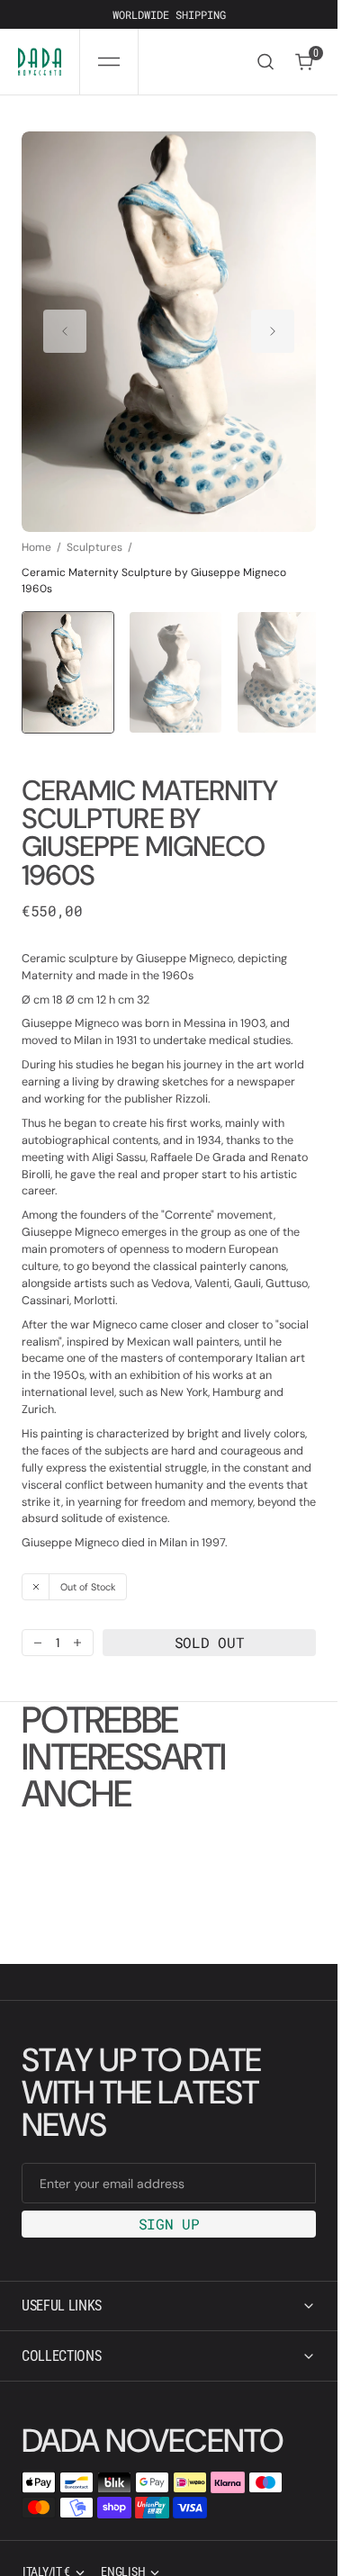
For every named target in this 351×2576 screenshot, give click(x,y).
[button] (109, 62)
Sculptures (94, 529)
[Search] (265, 62)
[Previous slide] (65, 323)
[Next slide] (273, 323)
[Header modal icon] (109, 62)
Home (36, 529)
